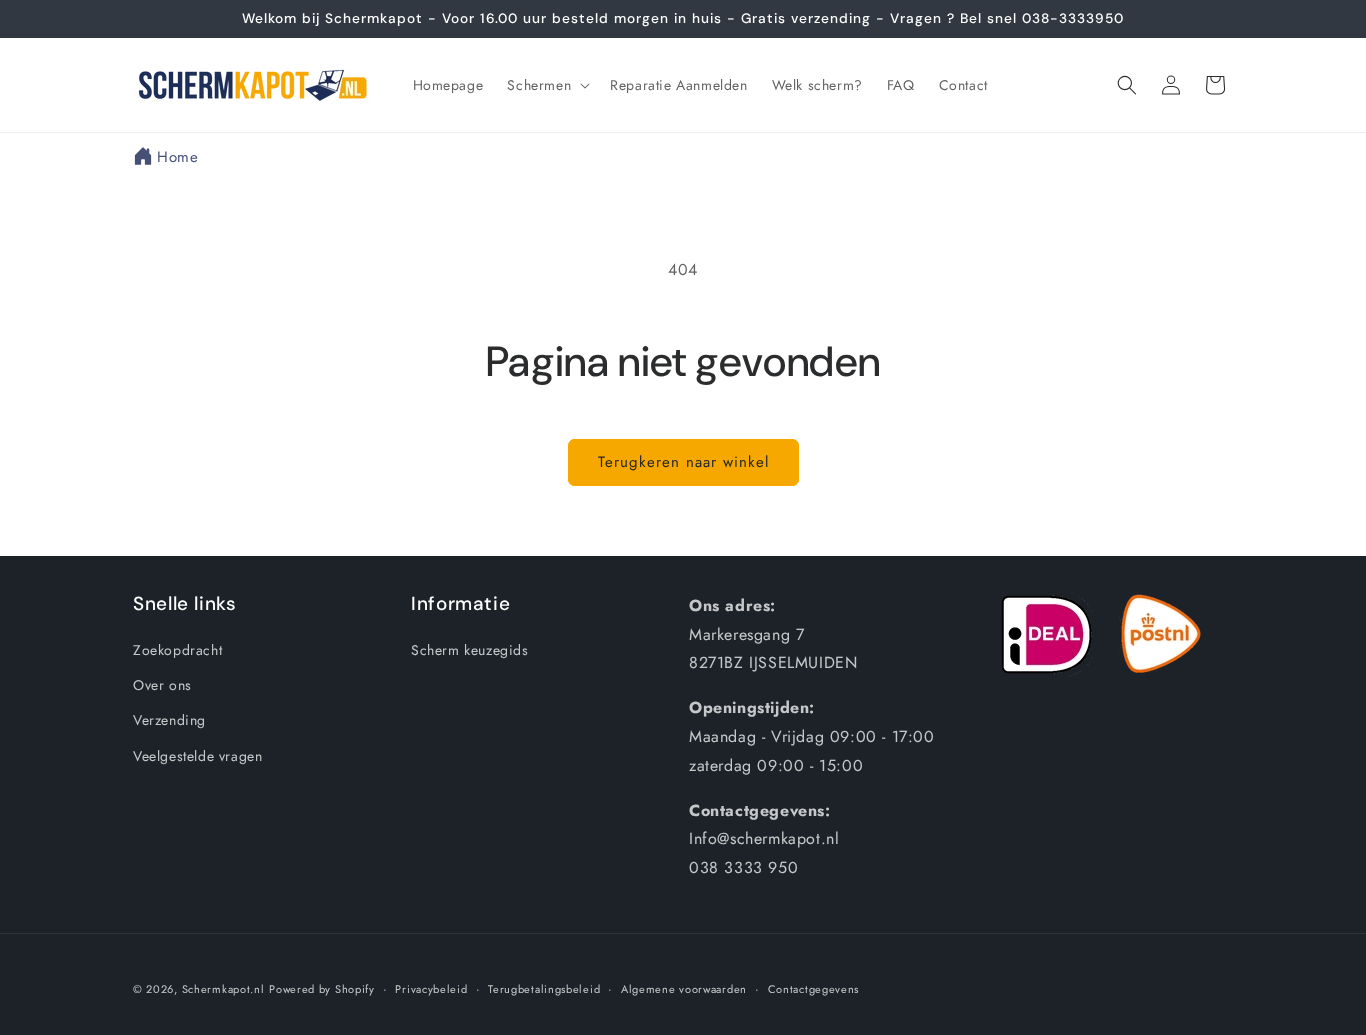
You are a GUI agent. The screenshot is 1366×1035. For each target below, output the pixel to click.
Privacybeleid (431, 989)
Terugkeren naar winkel (683, 462)
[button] (546, 85)
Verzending (169, 720)
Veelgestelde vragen (197, 756)
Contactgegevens (814, 989)
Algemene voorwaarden (684, 989)
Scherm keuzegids (470, 650)
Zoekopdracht (177, 650)
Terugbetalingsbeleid (544, 989)
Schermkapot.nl (223, 989)
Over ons (162, 685)
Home (177, 157)
